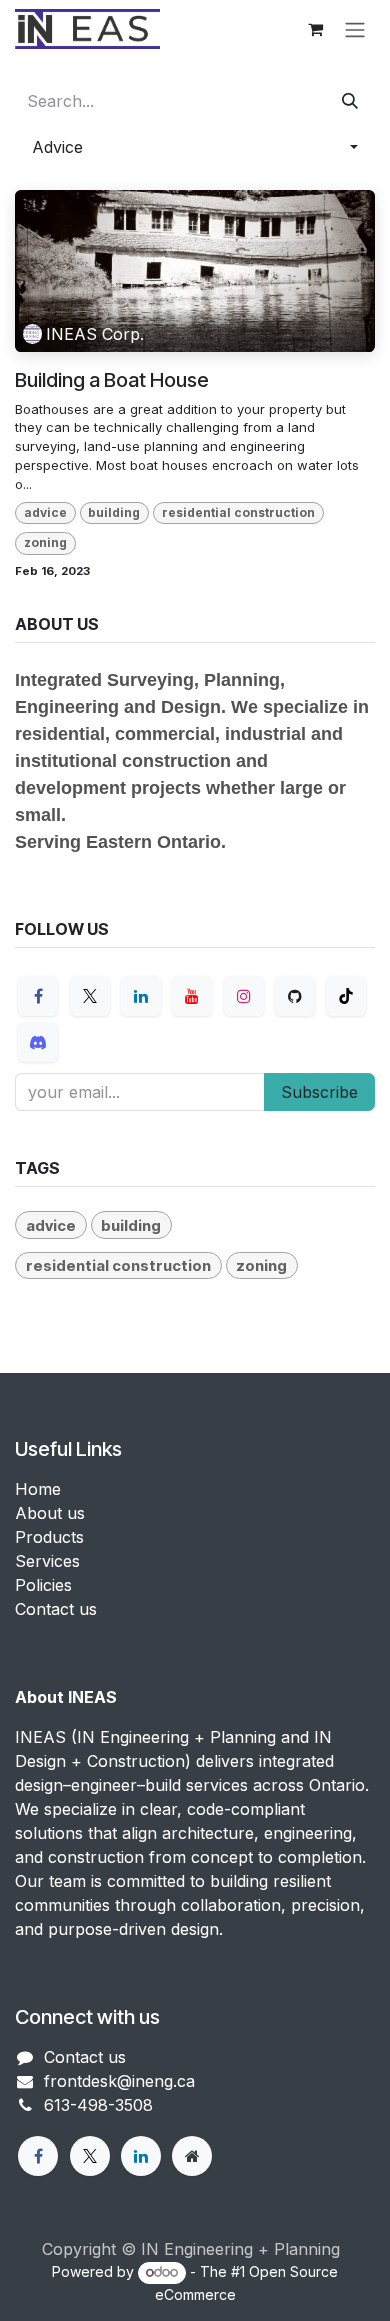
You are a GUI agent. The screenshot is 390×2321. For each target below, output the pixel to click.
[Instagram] (244, 996)
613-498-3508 (98, 2105)
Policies (43, 1585)
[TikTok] (346, 996)
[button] (195, 147)
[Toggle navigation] (355, 29)
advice (45, 512)
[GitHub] (295, 996)
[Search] (350, 101)
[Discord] (38, 1042)
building (114, 512)
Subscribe (319, 1092)
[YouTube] (192, 996)
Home (38, 1489)
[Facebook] (38, 996)
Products (49, 1537)
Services (47, 1561)
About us (50, 1513)
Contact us (56, 1609)
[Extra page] (192, 2156)
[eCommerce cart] (315, 29)
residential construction (238, 512)
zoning (45, 542)
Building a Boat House (112, 380)
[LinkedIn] (141, 996)
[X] (90, 996)
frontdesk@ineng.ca (119, 2081)
